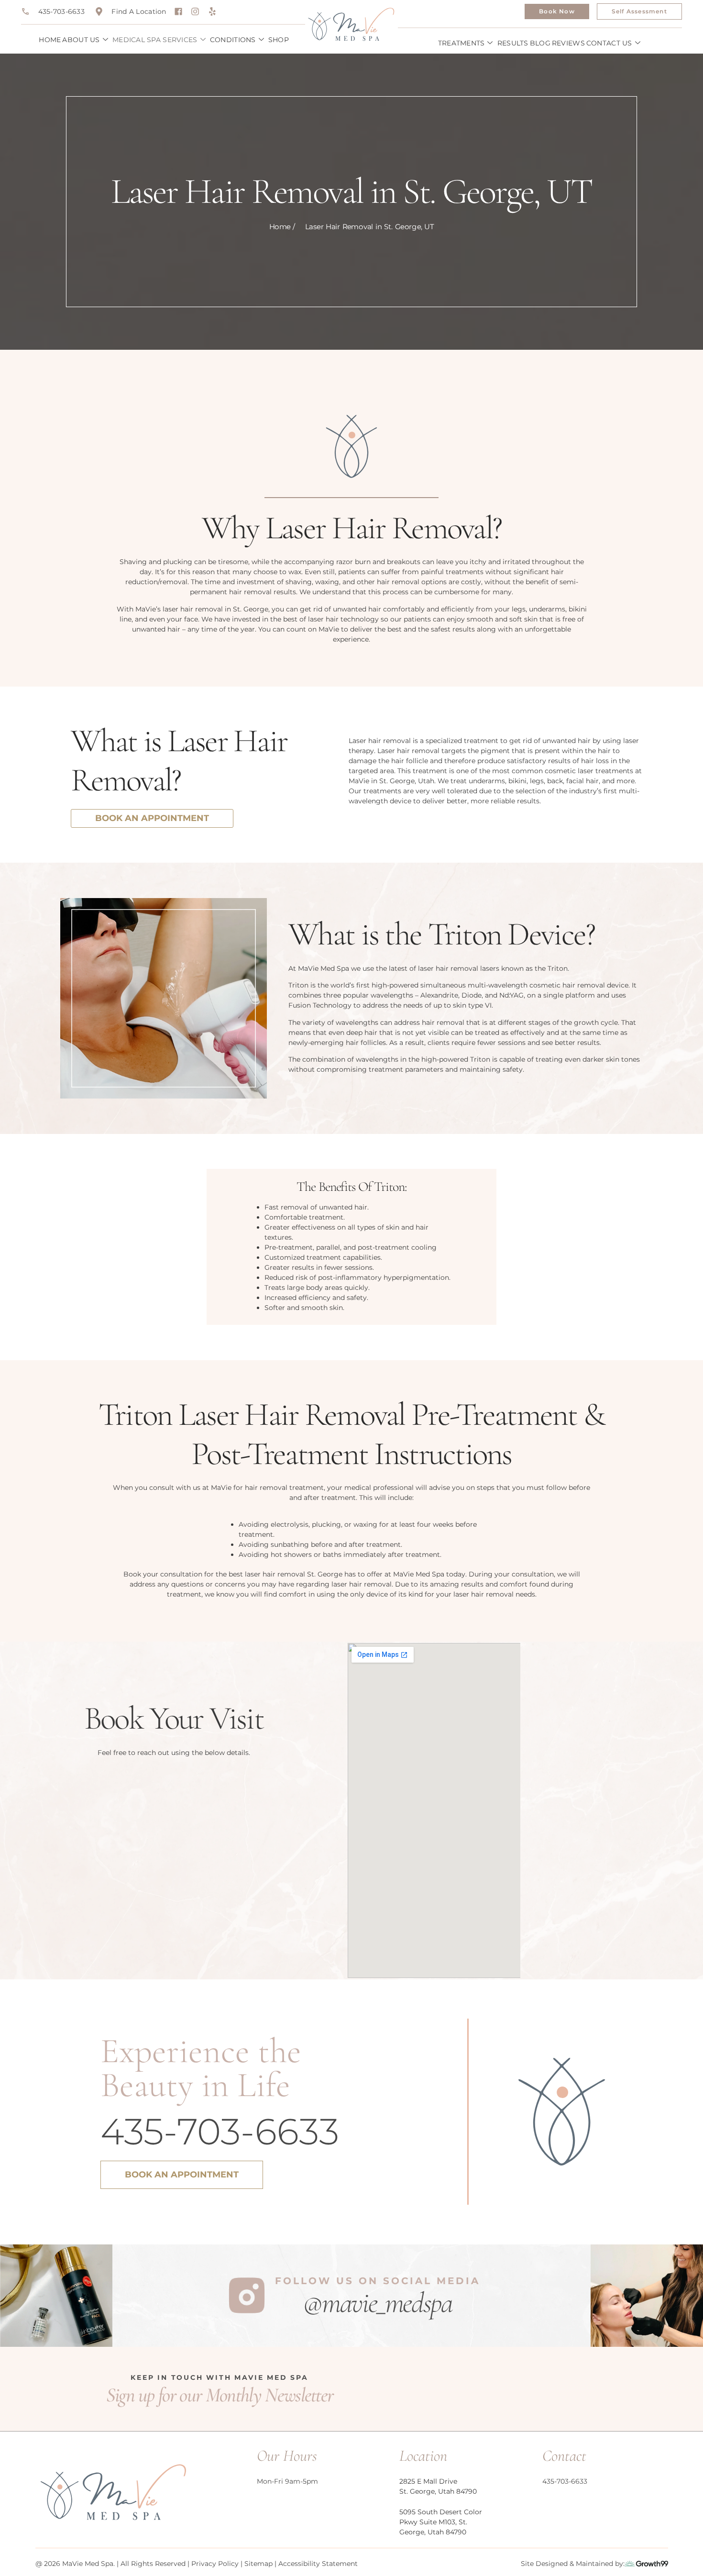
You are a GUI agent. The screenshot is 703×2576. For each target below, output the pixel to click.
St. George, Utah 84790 (438, 2491)
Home (50, 40)
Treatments (461, 43)
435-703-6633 (220, 2131)
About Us (81, 40)
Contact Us (609, 43)
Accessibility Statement (318, 2564)
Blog (540, 43)
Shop (279, 40)
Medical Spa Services (155, 40)
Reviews (568, 43)
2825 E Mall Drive (428, 2481)
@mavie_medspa (378, 2303)
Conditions (233, 40)
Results (513, 43)
